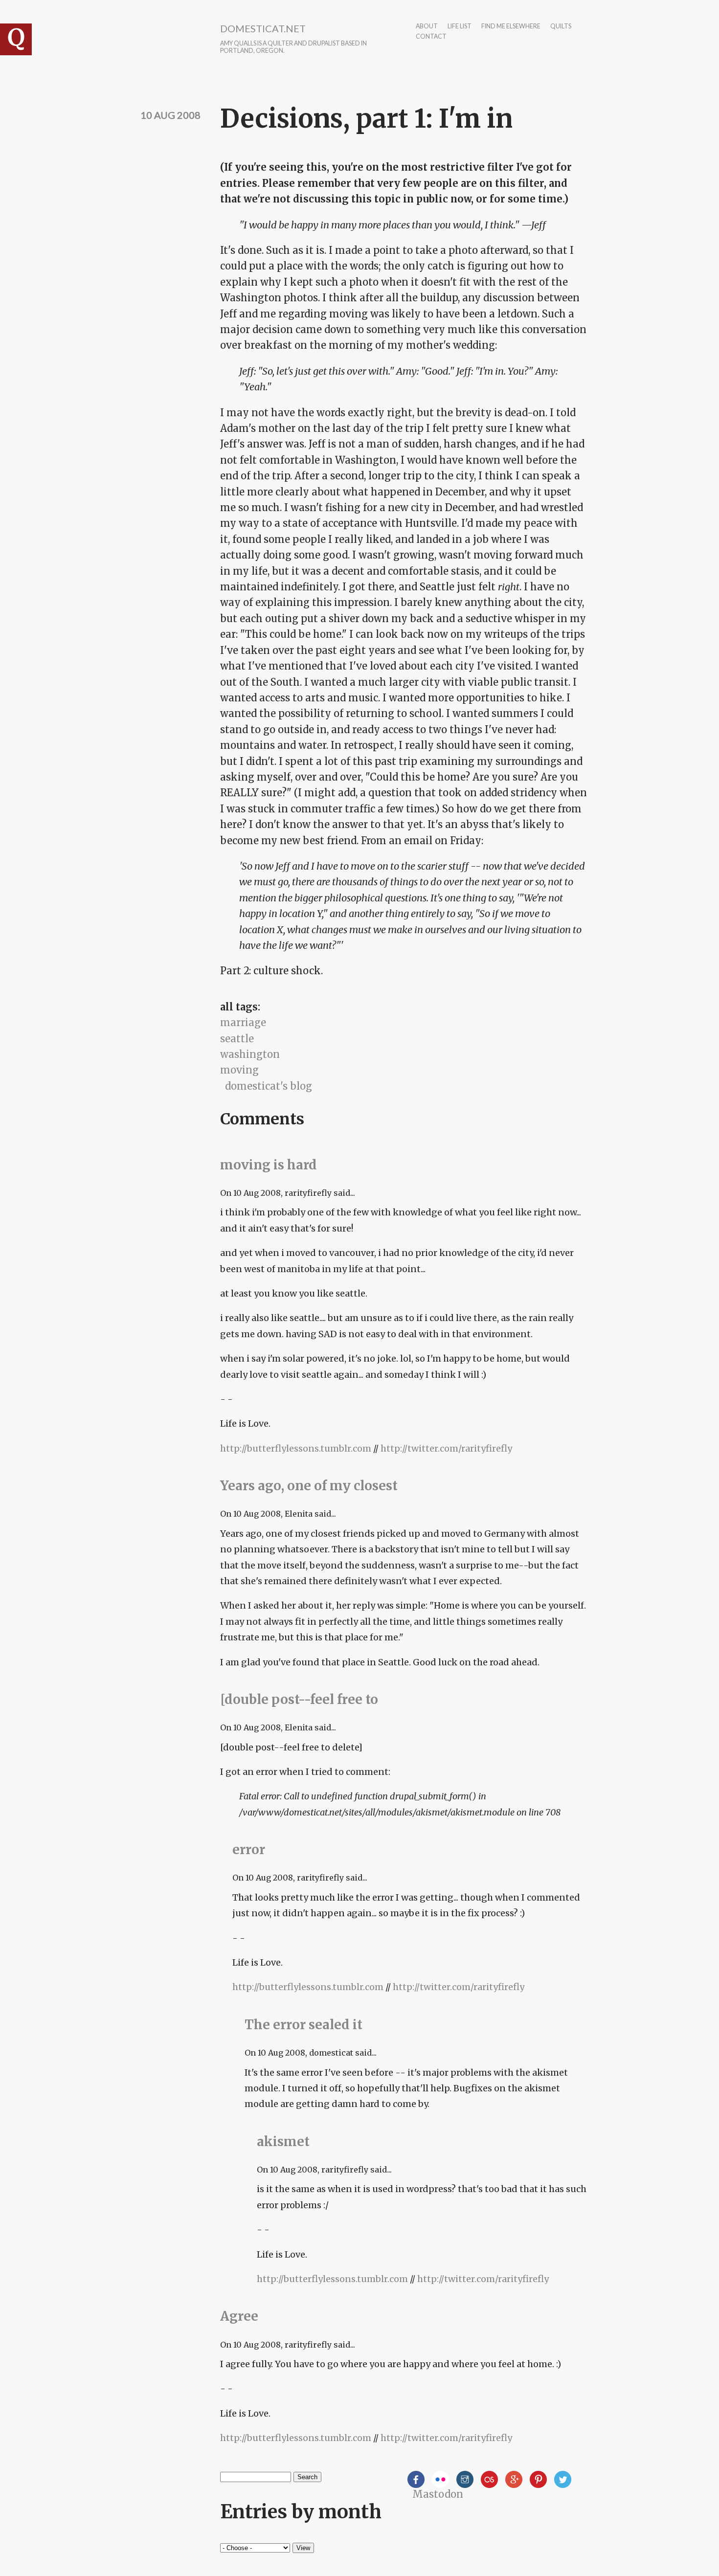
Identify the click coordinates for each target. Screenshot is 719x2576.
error (249, 1849)
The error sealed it (303, 2025)
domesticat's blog (269, 1086)
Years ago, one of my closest (309, 1486)
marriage (243, 1022)
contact (431, 37)
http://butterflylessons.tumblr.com (296, 1448)
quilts (561, 27)
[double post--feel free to (299, 1699)
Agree (239, 2316)
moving (239, 1070)
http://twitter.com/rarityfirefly (446, 1448)
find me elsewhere (511, 27)
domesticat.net (263, 28)
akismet (283, 2141)
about (427, 27)
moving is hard (269, 1165)
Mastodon (438, 2494)
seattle (237, 1039)
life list (460, 27)
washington (250, 1054)
